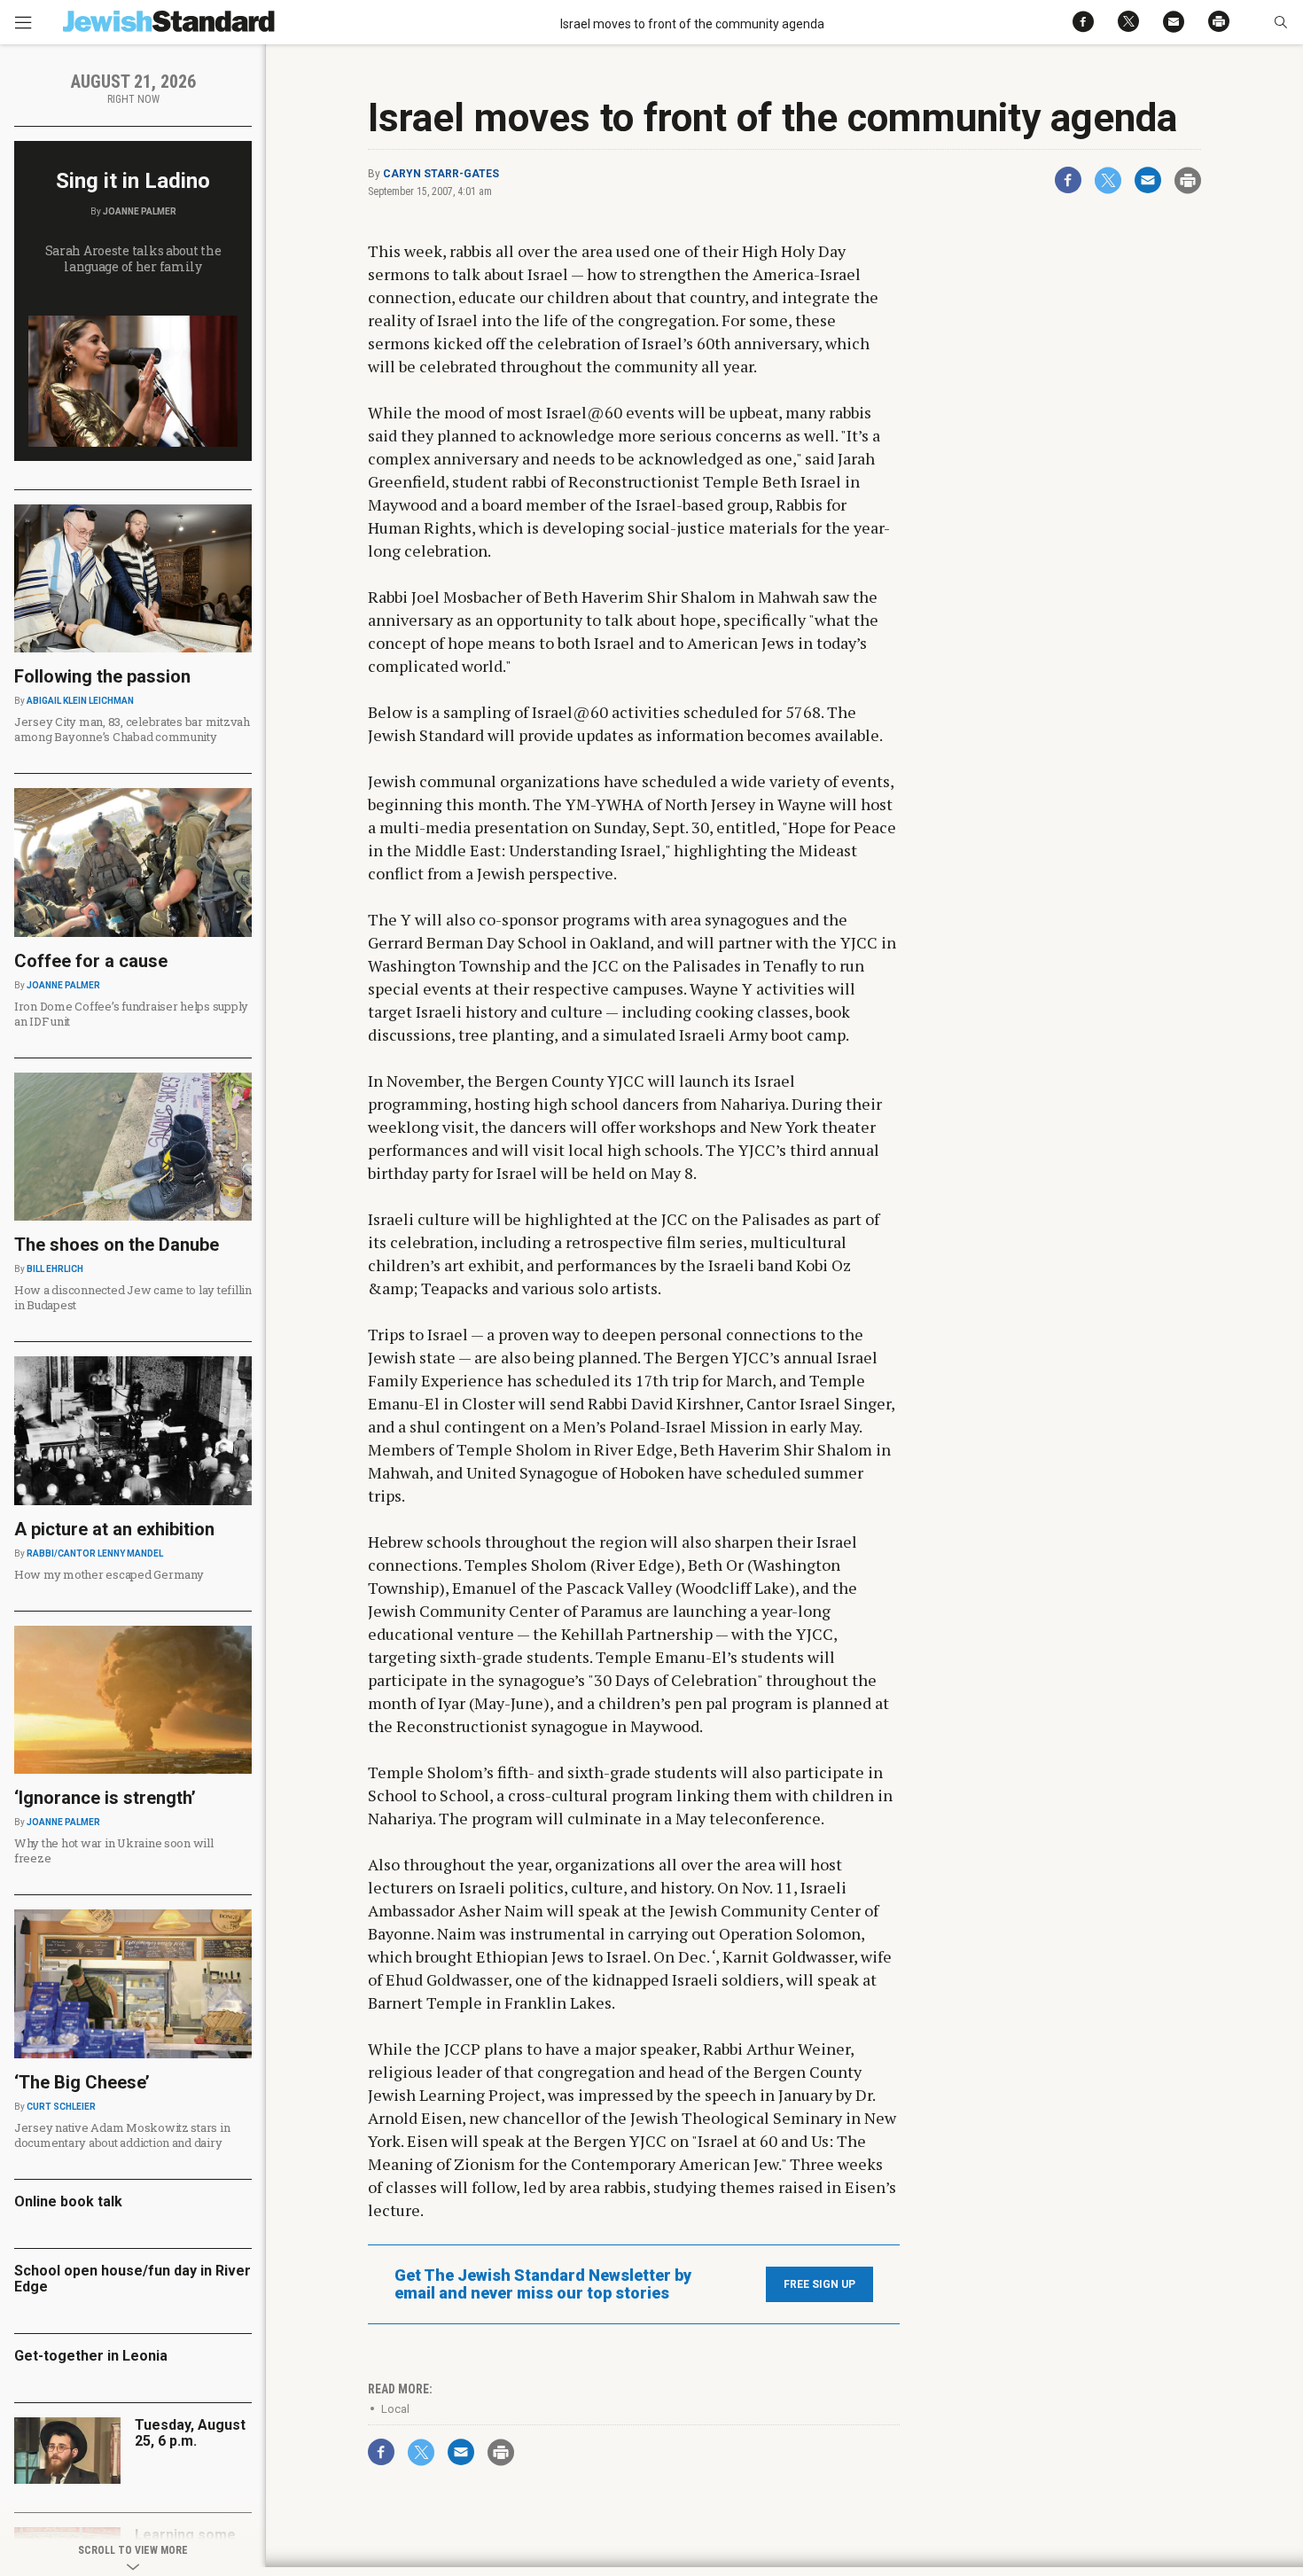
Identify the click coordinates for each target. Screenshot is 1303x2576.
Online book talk (68, 2201)
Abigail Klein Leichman (80, 701)
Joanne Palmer (140, 211)
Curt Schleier (61, 2107)
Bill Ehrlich (55, 1269)
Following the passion (102, 676)
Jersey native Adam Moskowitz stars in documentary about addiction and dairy (122, 2135)
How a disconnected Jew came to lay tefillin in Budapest (133, 1297)
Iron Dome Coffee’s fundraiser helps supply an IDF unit (131, 1014)
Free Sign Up (819, 2284)
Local (395, 2409)
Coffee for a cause (91, 961)
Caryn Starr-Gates (441, 174)
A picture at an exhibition (114, 1529)
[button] (1280, 22)
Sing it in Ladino (133, 181)
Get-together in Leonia (91, 2356)
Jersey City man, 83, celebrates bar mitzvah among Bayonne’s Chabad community (132, 729)
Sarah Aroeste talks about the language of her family (133, 258)
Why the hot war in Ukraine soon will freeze (114, 1850)
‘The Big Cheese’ (82, 2082)
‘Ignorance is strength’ (105, 1798)
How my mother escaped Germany (109, 1574)
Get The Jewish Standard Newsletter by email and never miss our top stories (543, 2284)
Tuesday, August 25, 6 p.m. (190, 2433)
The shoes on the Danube (117, 1245)
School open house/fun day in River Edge (133, 2279)
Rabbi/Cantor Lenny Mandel (95, 1553)
